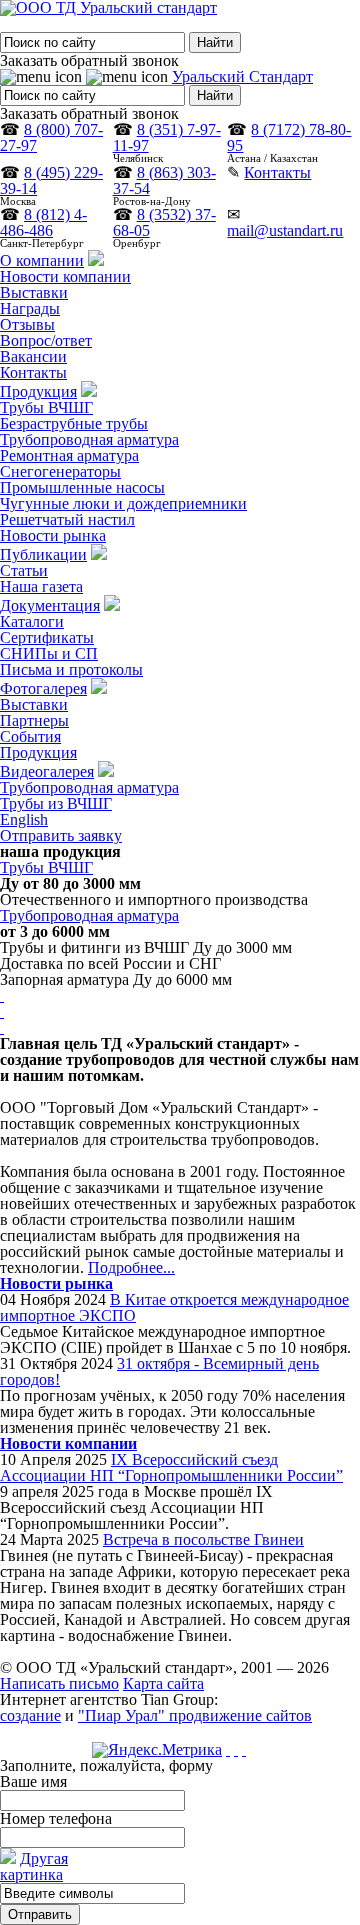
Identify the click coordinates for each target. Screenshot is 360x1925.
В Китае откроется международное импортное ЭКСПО (174, 1307)
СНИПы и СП (49, 653)
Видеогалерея (47, 771)
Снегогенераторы (60, 471)
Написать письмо (59, 1683)
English (24, 819)
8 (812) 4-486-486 (43, 222)
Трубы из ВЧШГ (56, 803)
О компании (42, 260)
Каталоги (32, 621)
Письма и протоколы (71, 669)
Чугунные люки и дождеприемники (123, 503)
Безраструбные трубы (74, 423)
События (30, 736)
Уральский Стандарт (242, 76)
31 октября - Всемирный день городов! (159, 1371)
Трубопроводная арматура (89, 439)
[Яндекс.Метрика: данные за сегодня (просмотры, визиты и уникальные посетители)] (157, 1750)
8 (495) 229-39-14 (51, 180)
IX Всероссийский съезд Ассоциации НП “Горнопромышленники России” (171, 1467)
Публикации (43, 554)
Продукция (38, 391)
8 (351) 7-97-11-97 (167, 137)
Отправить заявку (61, 835)
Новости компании (65, 276)
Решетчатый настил (67, 519)
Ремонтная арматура (69, 455)
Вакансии (33, 356)
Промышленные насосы (82, 487)
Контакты (277, 172)
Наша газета (41, 586)
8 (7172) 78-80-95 (289, 137)
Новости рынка (53, 535)
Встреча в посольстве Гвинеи (203, 1539)
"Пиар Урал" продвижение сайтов (195, 1715)
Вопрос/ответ (46, 340)
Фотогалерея (43, 688)
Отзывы (27, 324)
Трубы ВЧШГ (46, 407)
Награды (30, 308)
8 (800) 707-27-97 (51, 137)
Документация (50, 605)
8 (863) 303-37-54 (164, 180)
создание (30, 1715)
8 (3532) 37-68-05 (164, 222)
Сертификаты (47, 637)
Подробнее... (131, 1267)
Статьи (24, 570)
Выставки (34, 292)
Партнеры (34, 720)
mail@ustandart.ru (285, 230)
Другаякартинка (34, 1866)
